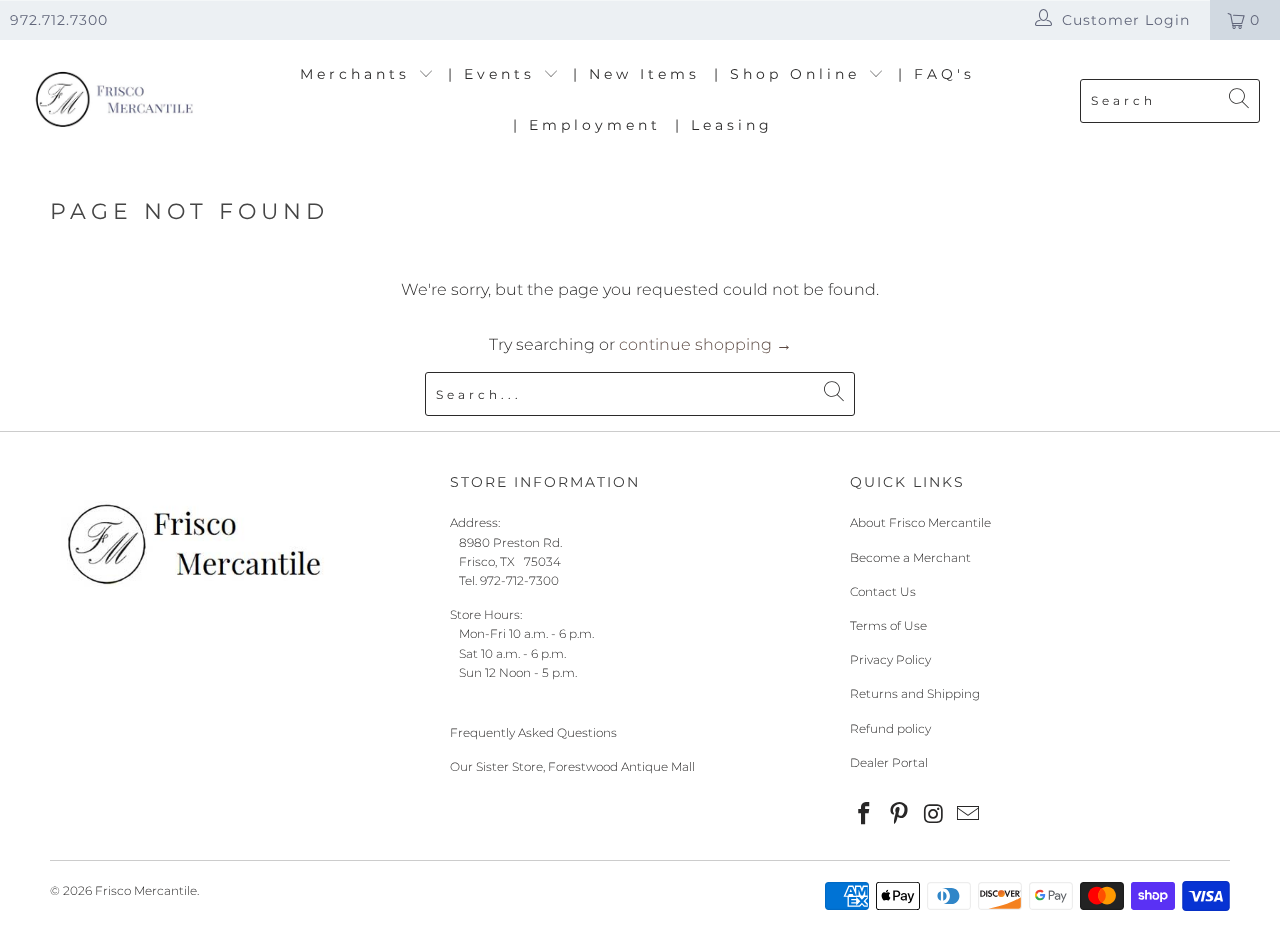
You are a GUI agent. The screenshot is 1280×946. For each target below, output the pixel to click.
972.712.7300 (59, 20)
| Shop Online (791, 74)
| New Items (636, 74)
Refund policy (890, 728)
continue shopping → (705, 344)
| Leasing (724, 125)
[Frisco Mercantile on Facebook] (865, 815)
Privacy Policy (890, 659)
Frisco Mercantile (146, 890)
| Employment (587, 125)
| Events (495, 74)
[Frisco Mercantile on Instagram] (934, 815)
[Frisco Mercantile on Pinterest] (900, 815)
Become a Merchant (910, 557)
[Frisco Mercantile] (112, 100)
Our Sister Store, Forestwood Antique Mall (572, 766)
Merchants (359, 74)
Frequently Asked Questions (533, 732)
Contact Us (883, 591)
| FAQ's (936, 74)
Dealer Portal (889, 762)
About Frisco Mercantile (920, 522)
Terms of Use (888, 625)
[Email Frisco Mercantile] (969, 815)
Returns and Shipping (915, 693)
